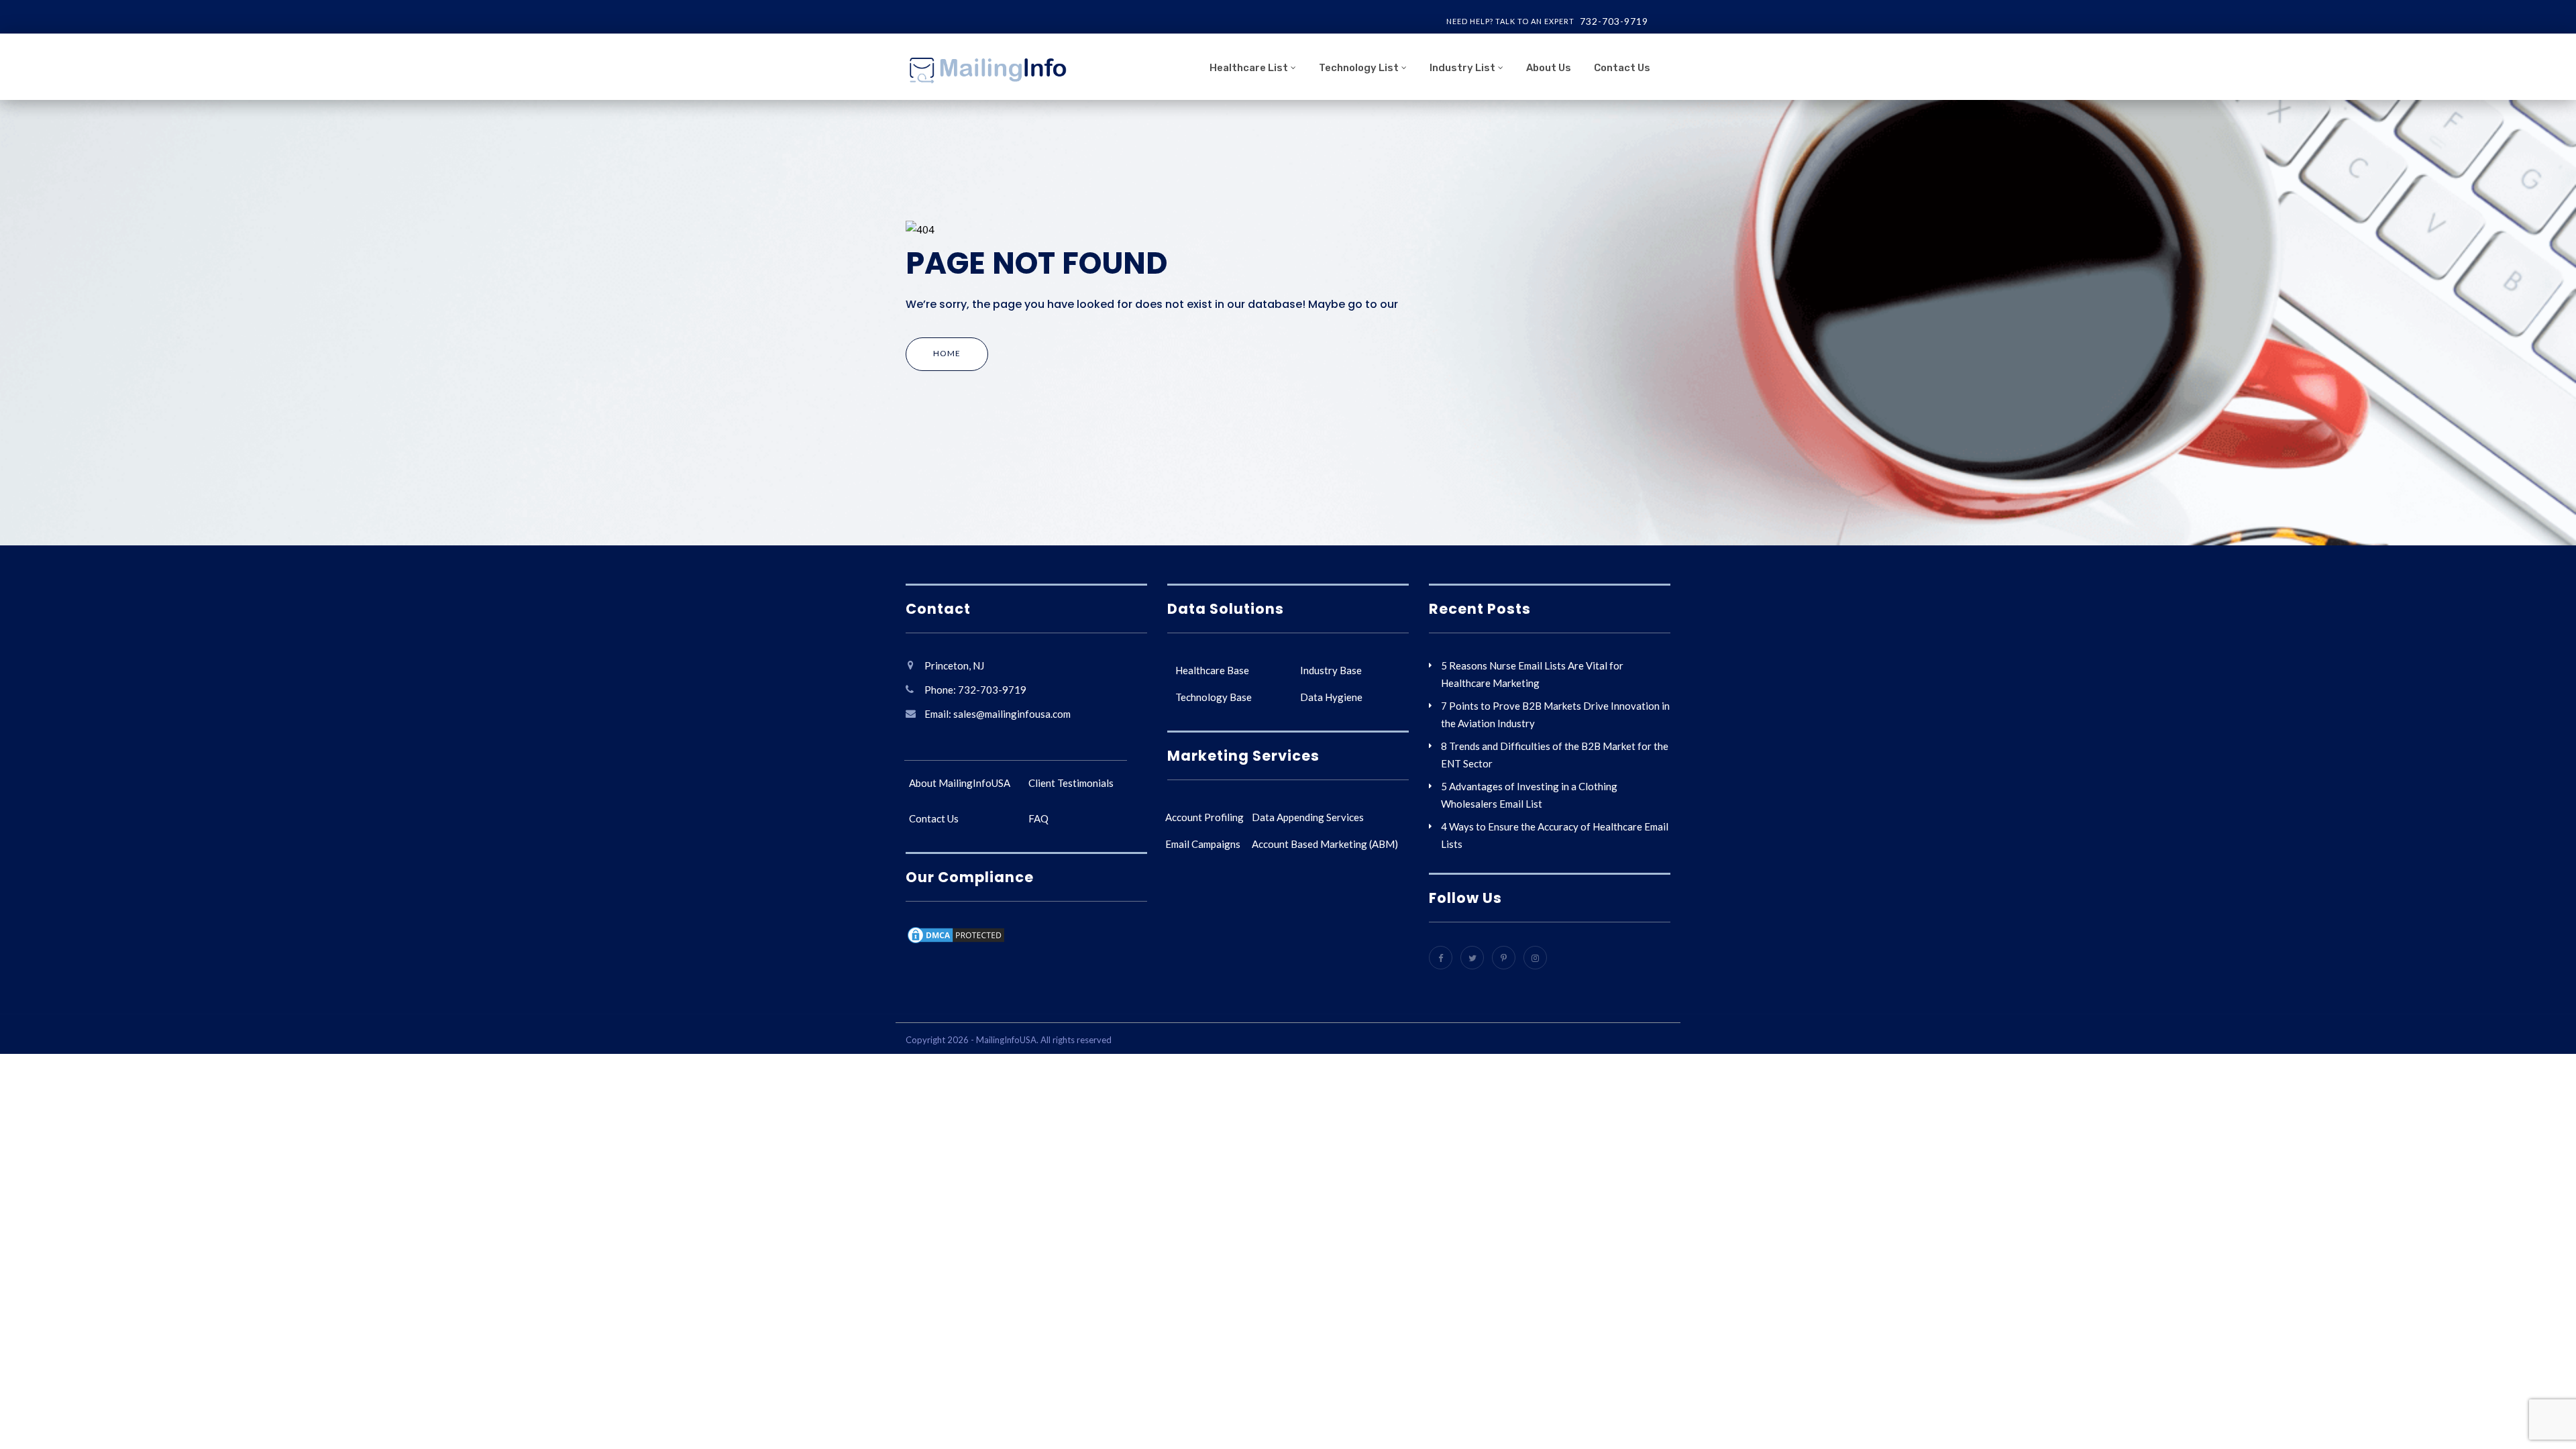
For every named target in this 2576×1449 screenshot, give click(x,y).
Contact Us (1622, 68)
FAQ (1038, 818)
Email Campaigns (1203, 844)
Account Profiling (1204, 817)
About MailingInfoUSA (960, 783)
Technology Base (1214, 697)
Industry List (1462, 68)
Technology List (1359, 68)
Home (947, 353)
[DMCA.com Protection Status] (956, 937)
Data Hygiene (1331, 697)
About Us (1549, 68)
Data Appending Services (1308, 817)
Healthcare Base (1212, 670)
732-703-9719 (1614, 21)
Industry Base (1331, 670)
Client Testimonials (1071, 783)
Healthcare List (1249, 68)
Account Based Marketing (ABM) (1325, 844)
